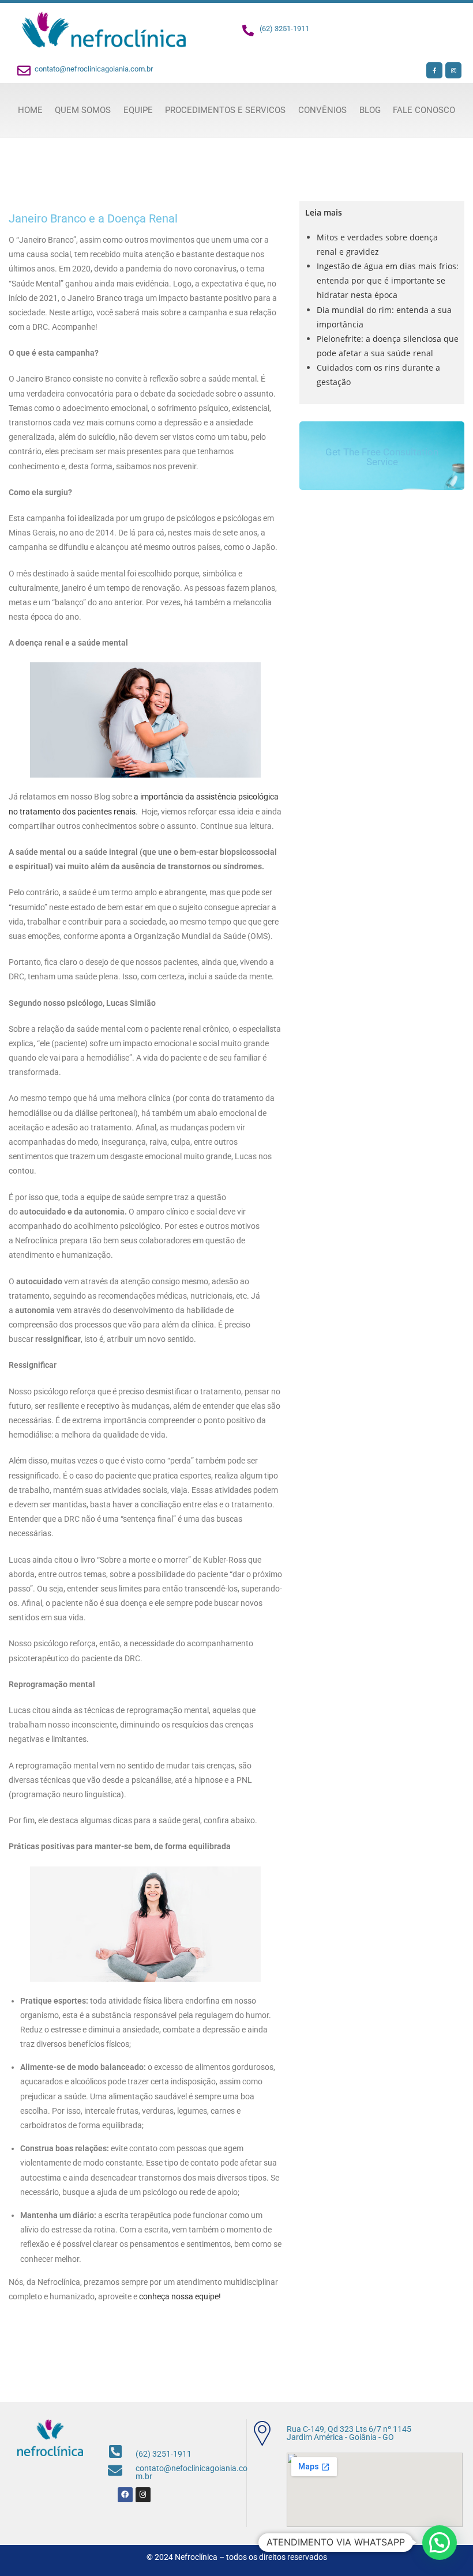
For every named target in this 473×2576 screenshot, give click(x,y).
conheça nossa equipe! (180, 2296)
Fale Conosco (424, 110)
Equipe (138, 110)
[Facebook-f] (434, 70)
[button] (440, 2543)
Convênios (322, 110)
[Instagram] (453, 70)
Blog (370, 110)
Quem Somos (83, 110)
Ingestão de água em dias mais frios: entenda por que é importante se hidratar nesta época (388, 280)
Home (30, 110)
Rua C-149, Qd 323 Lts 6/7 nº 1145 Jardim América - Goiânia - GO (349, 2433)
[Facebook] (125, 2495)
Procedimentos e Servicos (225, 110)
